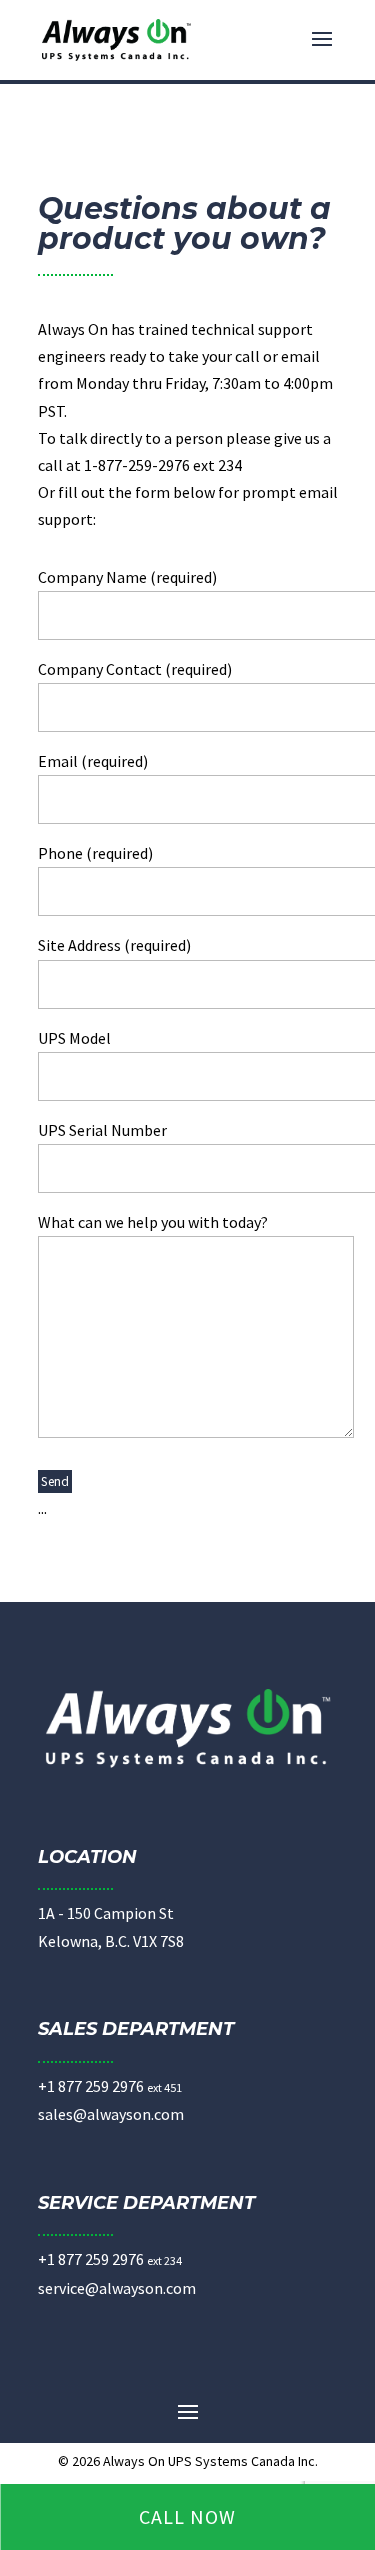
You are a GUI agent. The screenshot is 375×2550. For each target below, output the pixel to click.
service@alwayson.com (117, 2288)
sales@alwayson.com (111, 2114)
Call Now (187, 2516)
